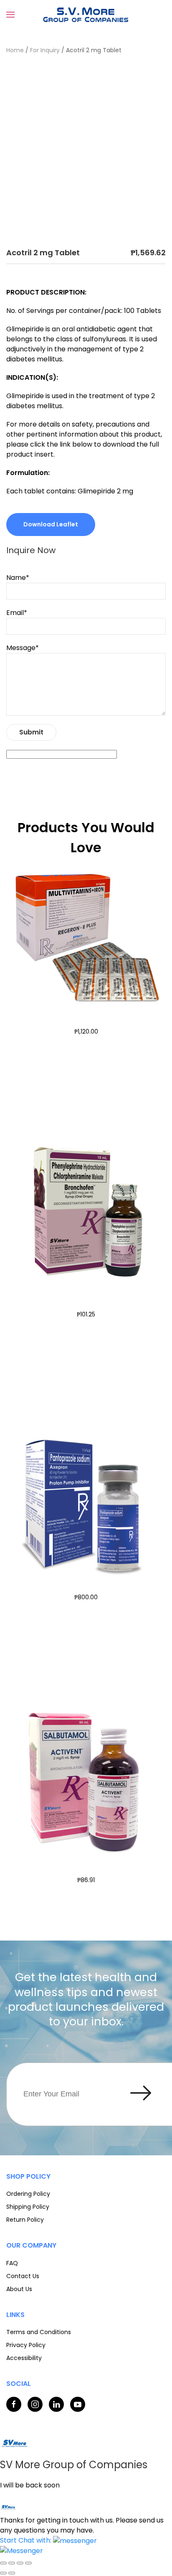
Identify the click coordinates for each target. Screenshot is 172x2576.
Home (15, 50)
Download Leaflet (51, 524)
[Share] (20, 2563)
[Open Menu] (10, 15)
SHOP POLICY (28, 2176)
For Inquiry (45, 50)
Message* (23, 648)
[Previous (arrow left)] (3, 2573)
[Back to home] (86, 15)
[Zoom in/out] (3, 2563)
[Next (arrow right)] (12, 2573)
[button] (48, 2540)
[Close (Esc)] (28, 2563)
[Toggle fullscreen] (12, 2563)
